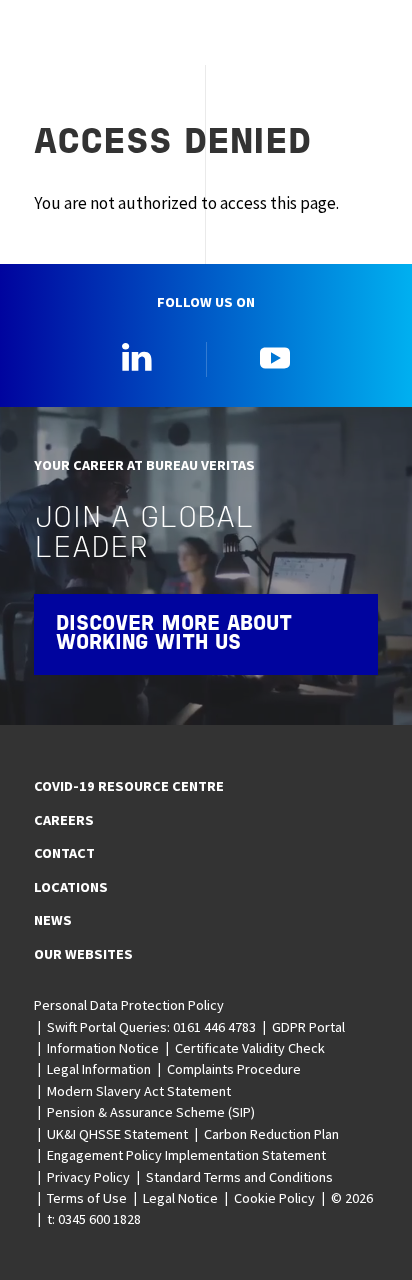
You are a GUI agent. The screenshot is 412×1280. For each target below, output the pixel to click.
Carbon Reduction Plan (271, 1134)
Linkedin (137, 357)
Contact (64, 853)
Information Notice (103, 1048)
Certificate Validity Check (250, 1048)
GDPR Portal (308, 1027)
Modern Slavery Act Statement (139, 1091)
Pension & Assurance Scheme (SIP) (151, 1112)
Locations (71, 887)
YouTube (275, 357)
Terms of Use (87, 1198)
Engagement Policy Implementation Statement (186, 1155)
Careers (64, 820)
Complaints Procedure (234, 1069)
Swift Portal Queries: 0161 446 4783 (151, 1027)
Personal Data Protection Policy (129, 1005)
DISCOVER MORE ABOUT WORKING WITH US (174, 634)
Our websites (83, 954)
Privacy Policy (88, 1177)
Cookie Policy (274, 1198)
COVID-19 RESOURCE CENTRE (129, 786)
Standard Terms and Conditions (239, 1177)
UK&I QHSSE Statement (117, 1134)
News (53, 920)
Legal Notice (180, 1198)
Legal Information (99, 1069)
